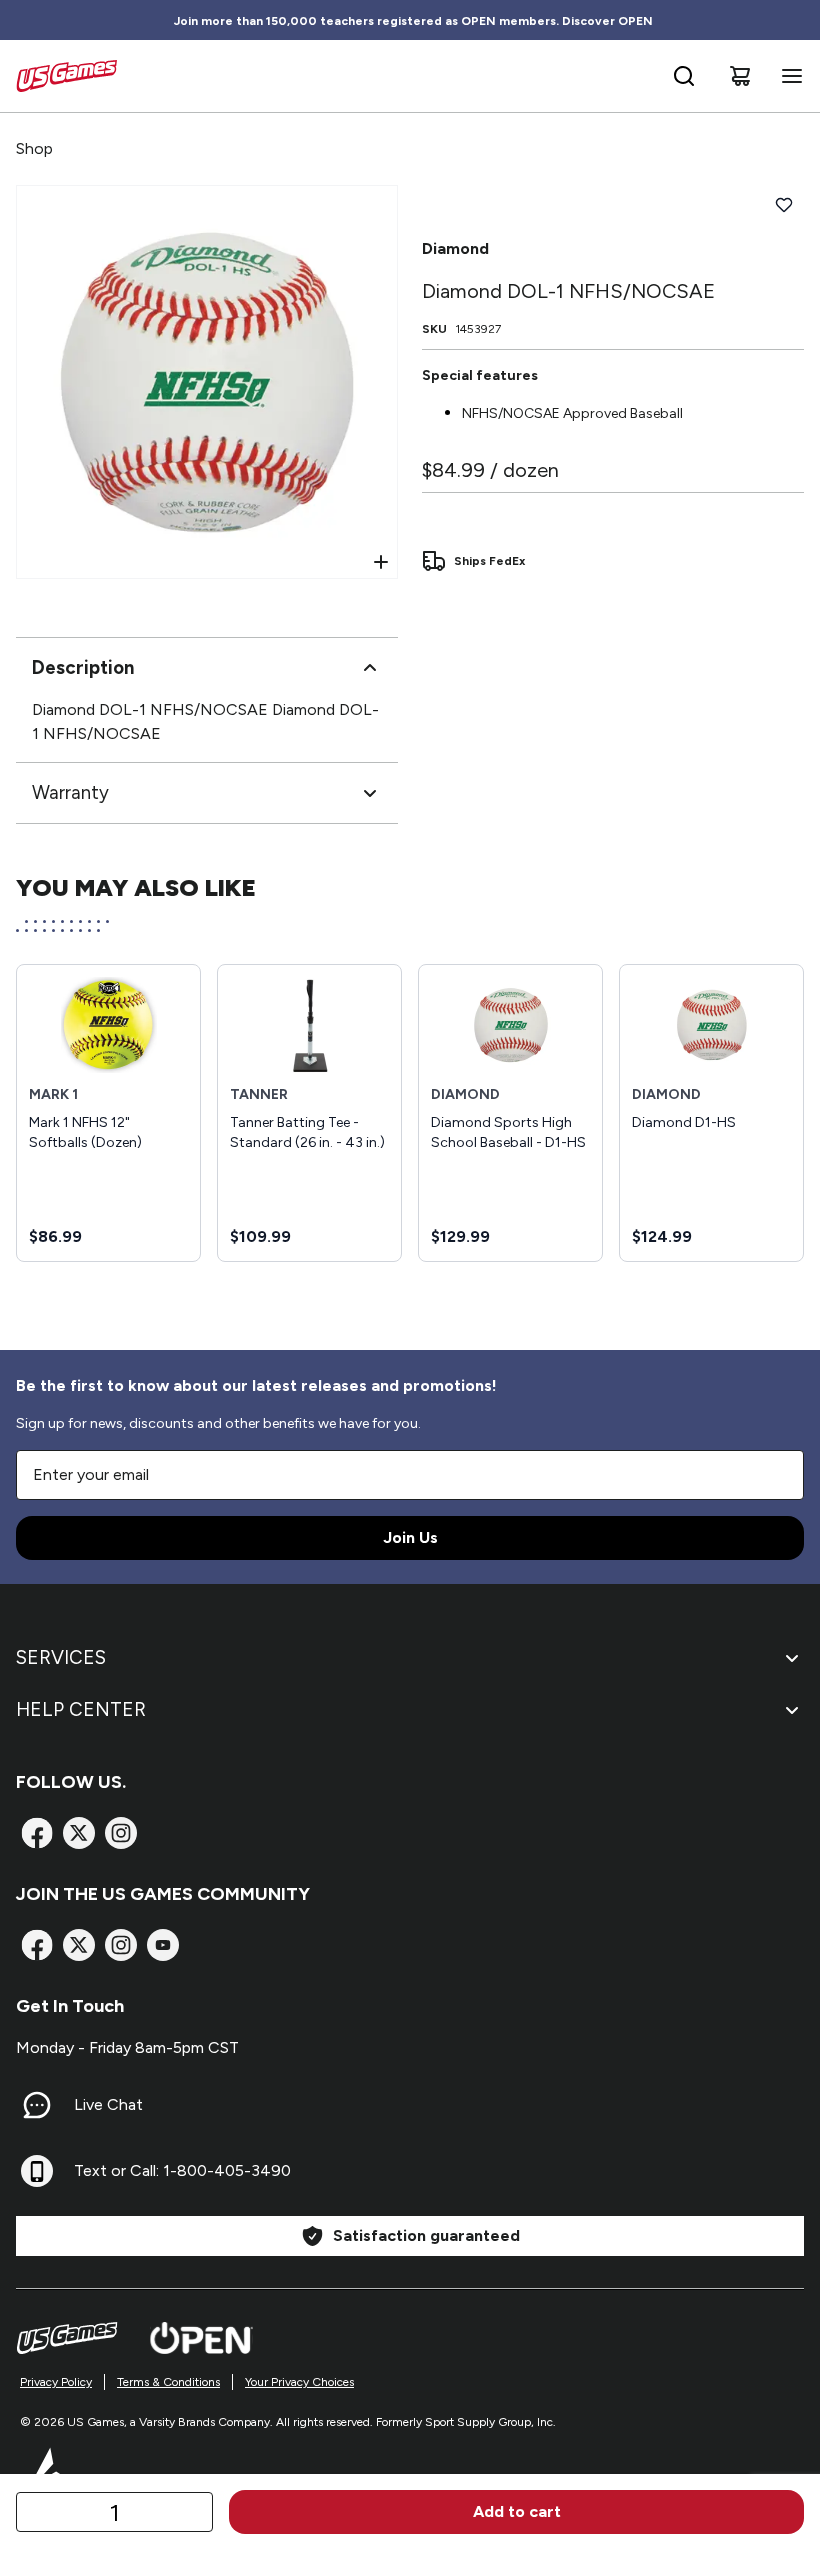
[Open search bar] (684, 76)
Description (83, 667)
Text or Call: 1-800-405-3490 (182, 2170)
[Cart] (740, 76)
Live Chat (108, 2104)
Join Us (410, 1537)
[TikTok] (163, 1945)
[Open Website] (201, 2338)
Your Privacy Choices (299, 2382)
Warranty (70, 792)
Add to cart (517, 2511)
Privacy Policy (56, 2382)
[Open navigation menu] (788, 76)
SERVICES (61, 1657)
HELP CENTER (81, 1709)
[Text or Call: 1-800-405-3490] (37, 2171)
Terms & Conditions (168, 2382)
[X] (79, 1833)
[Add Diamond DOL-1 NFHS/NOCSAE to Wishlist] (784, 205)
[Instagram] (121, 1833)
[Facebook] (37, 1833)
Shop (34, 148)
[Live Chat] (37, 2105)
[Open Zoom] (381, 562)
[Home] (66, 76)
